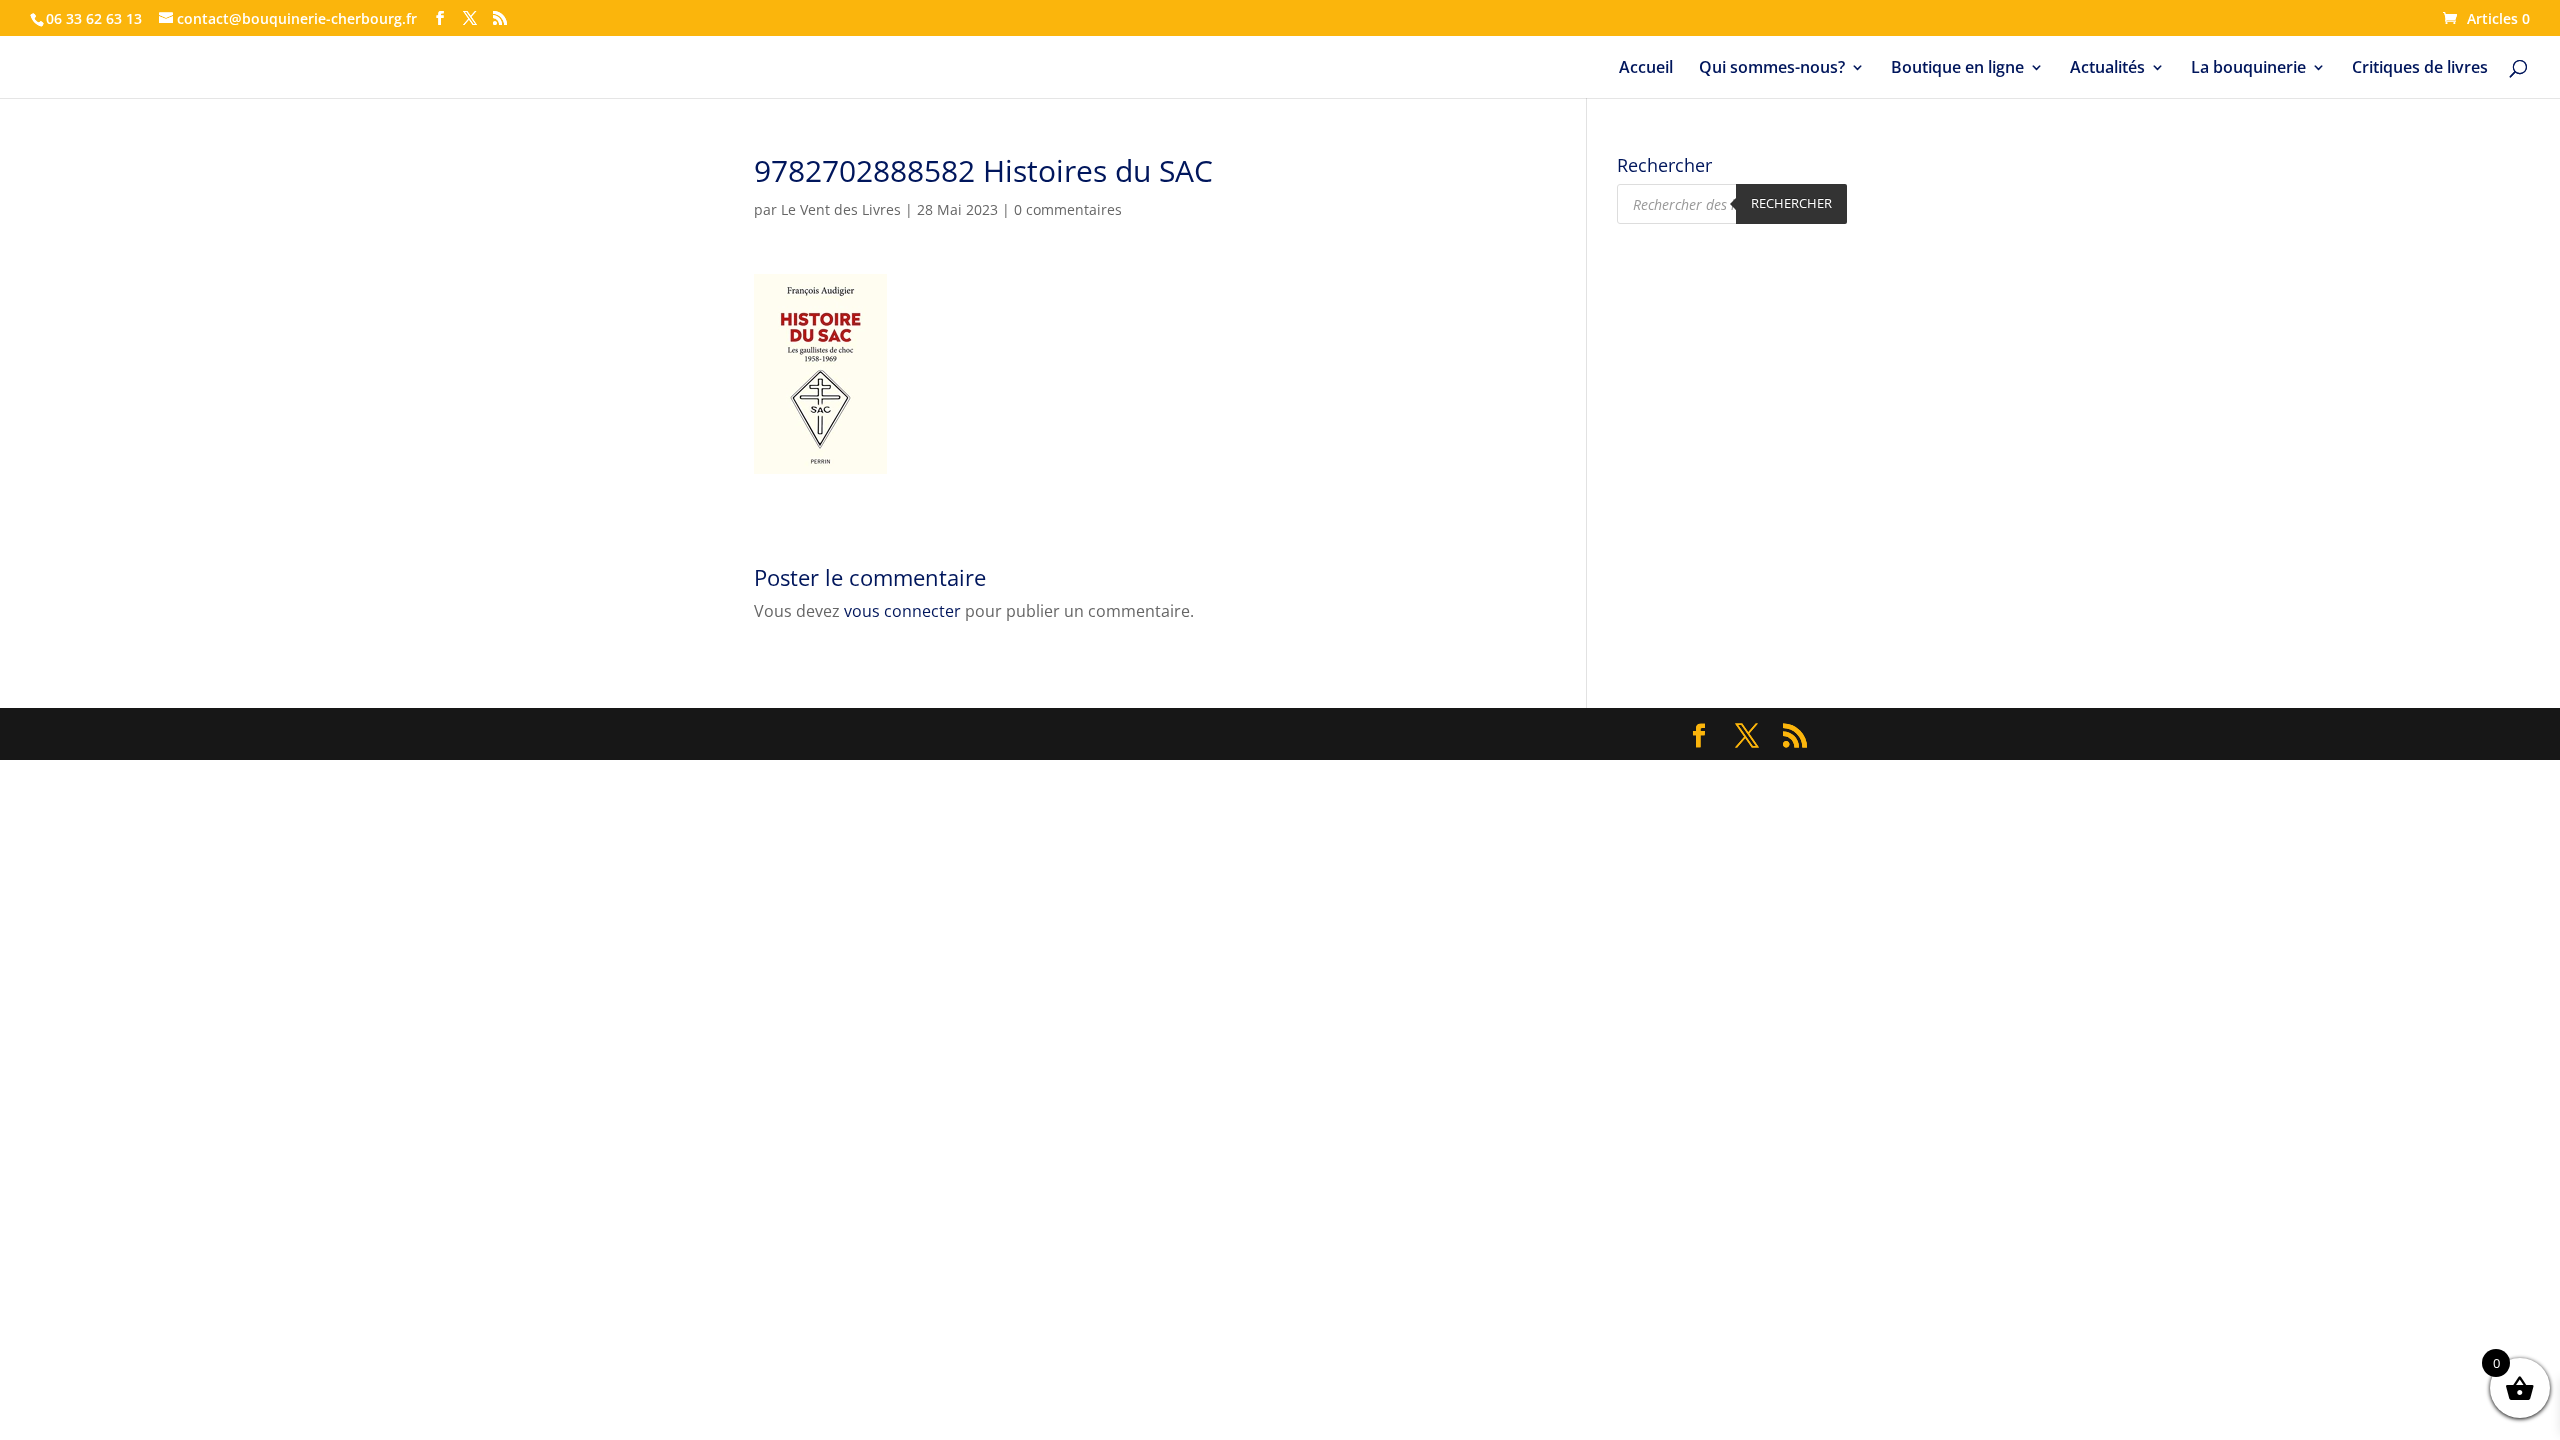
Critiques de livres (2420, 69)
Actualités (2107, 69)
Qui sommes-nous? (1772, 69)
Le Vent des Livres (841, 209)
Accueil (1646, 69)
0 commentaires (1068, 209)
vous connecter (902, 611)
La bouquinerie (2248, 69)
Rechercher (1791, 203)
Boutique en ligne (1957, 69)
